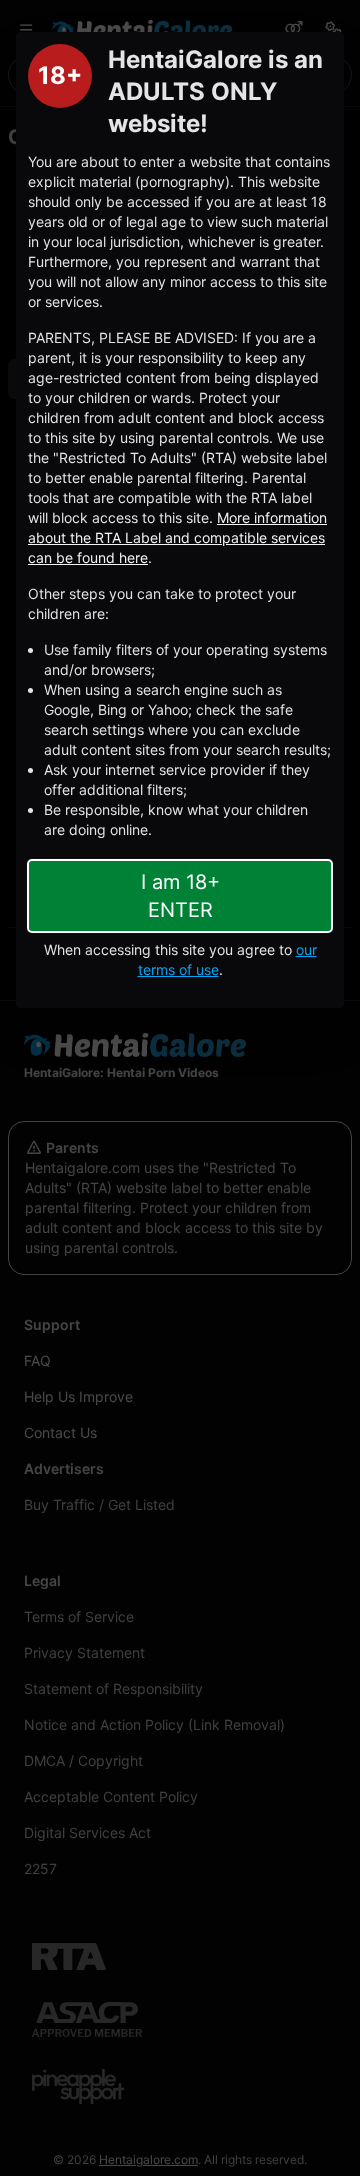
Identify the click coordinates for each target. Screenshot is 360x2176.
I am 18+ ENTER (180, 896)
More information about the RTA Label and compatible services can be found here (177, 537)
